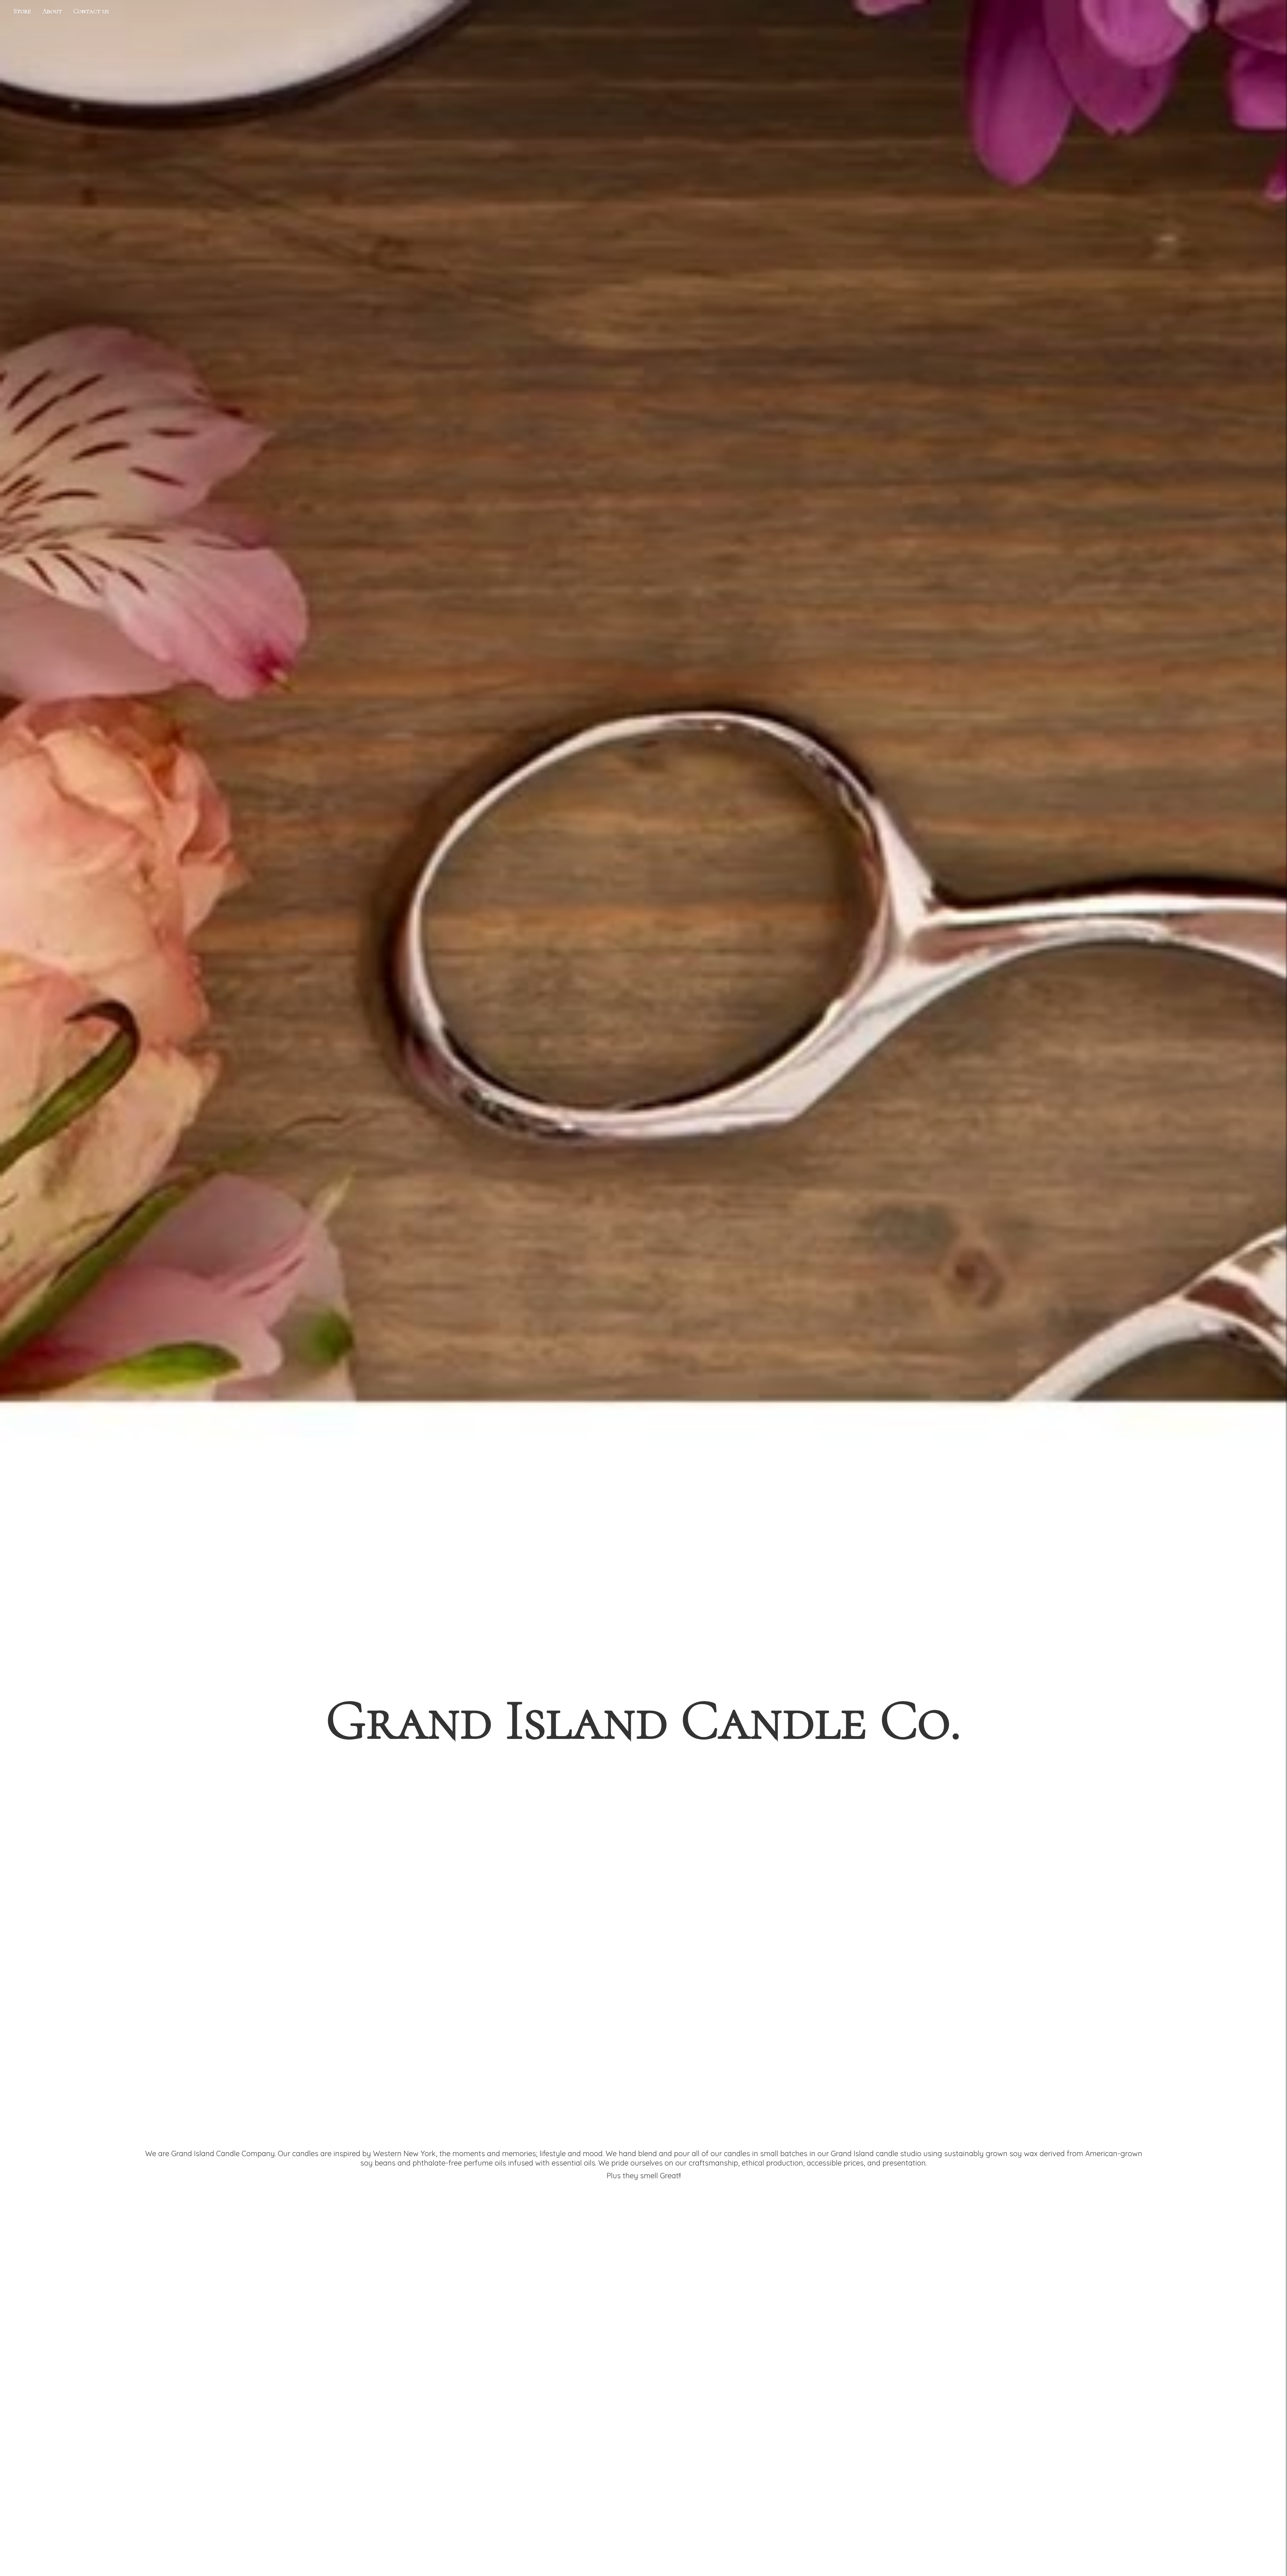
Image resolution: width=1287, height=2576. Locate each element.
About (52, 11)
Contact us (91, 11)
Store (22, 11)
